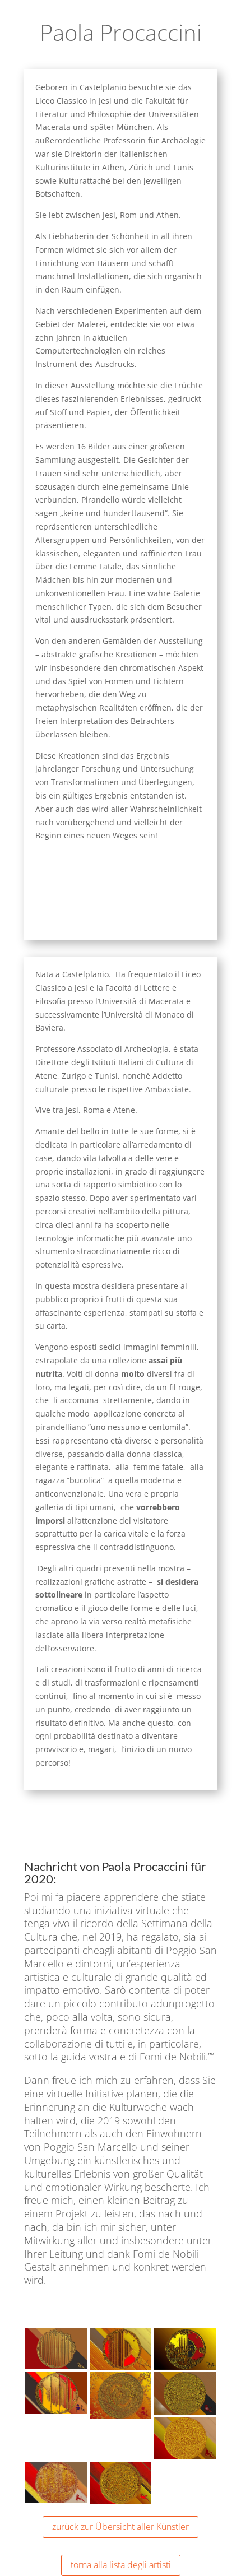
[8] (185, 2367)
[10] (121, 2367)
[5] (56, 2411)
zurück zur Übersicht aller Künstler (121, 2527)
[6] (185, 2456)
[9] (185, 2412)
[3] (121, 2501)
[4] (56, 2500)
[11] (56, 2366)
